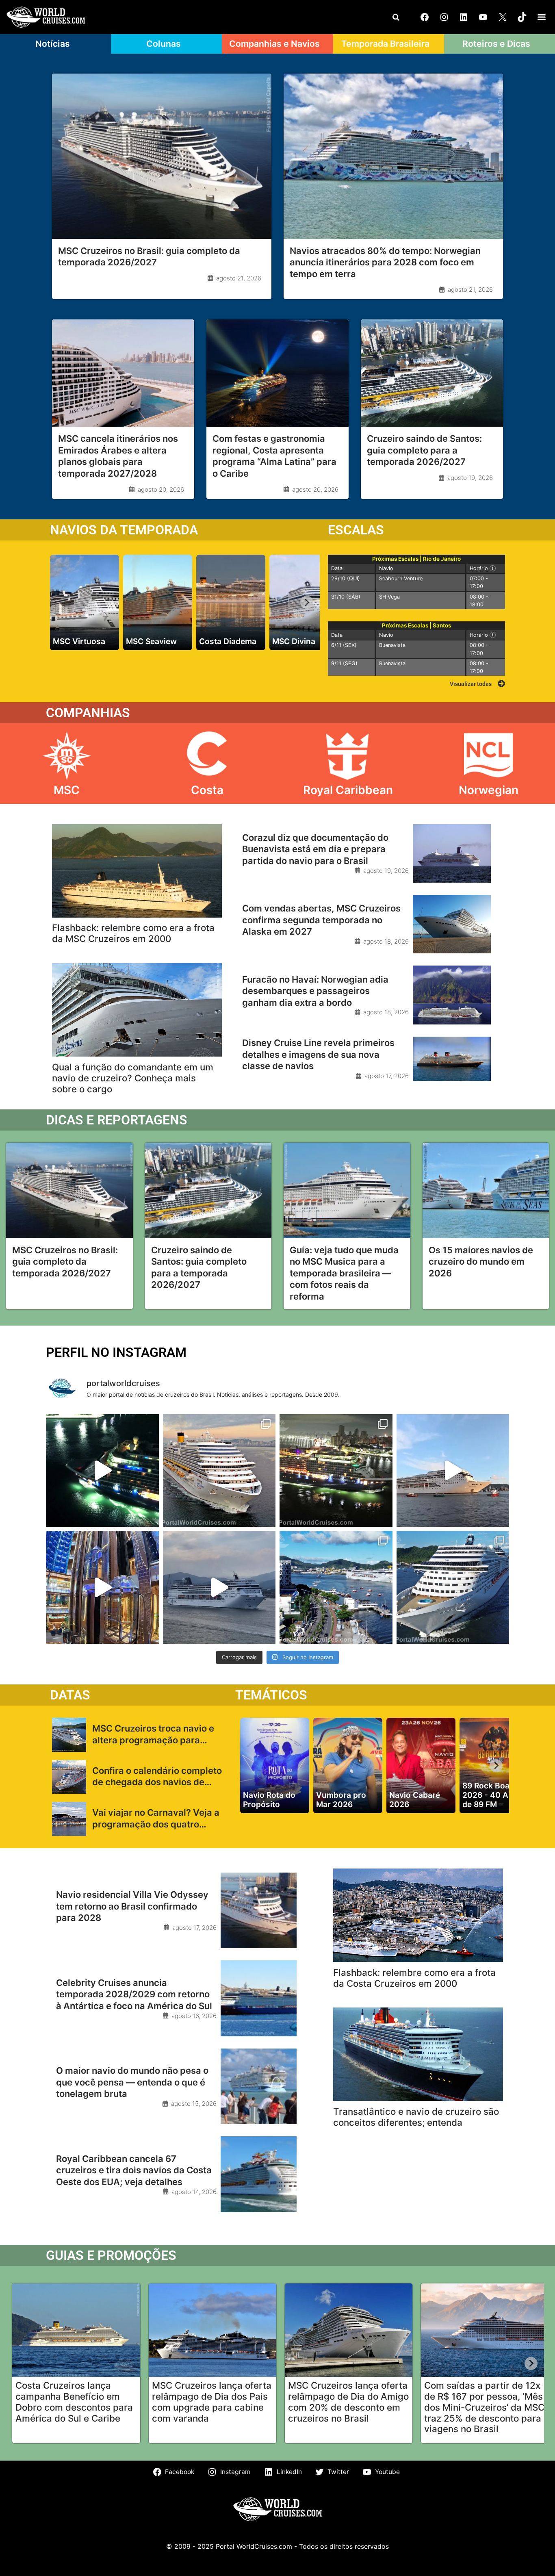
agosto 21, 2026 (239, 278)
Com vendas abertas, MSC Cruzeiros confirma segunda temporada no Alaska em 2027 (321, 920)
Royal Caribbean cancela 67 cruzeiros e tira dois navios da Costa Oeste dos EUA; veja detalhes (134, 2170)
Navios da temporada (124, 530)
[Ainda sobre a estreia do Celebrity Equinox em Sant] (102, 1471)
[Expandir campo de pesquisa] (396, 17)
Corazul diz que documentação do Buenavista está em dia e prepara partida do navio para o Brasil (315, 849)
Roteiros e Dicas (496, 43)
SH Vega (389, 597)
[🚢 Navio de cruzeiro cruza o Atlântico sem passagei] (453, 1471)
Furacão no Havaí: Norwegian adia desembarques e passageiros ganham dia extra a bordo (315, 991)
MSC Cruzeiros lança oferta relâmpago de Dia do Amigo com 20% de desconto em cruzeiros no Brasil (348, 2402)
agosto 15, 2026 (194, 2104)
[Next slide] (307, 602)
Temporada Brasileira (385, 43)
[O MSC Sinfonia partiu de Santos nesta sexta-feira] (336, 1587)
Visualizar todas (471, 684)
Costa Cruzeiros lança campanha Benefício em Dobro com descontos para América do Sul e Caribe (74, 2402)
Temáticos (271, 1695)
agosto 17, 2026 (387, 1076)
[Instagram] (444, 17)
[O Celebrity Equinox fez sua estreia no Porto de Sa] (336, 1471)
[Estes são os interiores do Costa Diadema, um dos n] (102, 1587)
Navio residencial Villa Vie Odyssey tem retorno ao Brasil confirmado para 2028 (132, 1906)
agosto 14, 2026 (194, 2192)
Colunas (164, 43)
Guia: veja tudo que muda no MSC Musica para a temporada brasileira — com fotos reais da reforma (344, 1273)
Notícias (53, 43)
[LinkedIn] (464, 17)
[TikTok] (522, 17)
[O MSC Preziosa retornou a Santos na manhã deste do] (453, 1587)
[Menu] (542, 17)
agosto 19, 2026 (470, 478)
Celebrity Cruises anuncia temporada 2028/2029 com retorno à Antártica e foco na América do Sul (134, 1994)
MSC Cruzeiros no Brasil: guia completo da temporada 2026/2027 (65, 1262)
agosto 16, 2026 (194, 2016)
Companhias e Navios (274, 43)
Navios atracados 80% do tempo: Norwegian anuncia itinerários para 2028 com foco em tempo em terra (385, 262)
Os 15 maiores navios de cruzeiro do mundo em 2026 (481, 1262)
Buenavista (392, 645)
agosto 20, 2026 (161, 489)
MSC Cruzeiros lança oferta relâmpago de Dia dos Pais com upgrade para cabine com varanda (212, 2402)
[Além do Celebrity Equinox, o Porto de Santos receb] (219, 1471)
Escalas (356, 530)
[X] (503, 17)
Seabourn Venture (401, 578)
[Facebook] (425, 17)
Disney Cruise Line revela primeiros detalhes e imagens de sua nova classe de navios (318, 1054)
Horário (486, 568)
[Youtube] (483, 17)
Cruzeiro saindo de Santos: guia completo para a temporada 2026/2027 (424, 450)
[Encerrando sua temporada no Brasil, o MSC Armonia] (219, 1587)
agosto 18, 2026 (386, 941)
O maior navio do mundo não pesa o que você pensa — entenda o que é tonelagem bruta (132, 2082)
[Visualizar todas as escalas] (501, 684)
